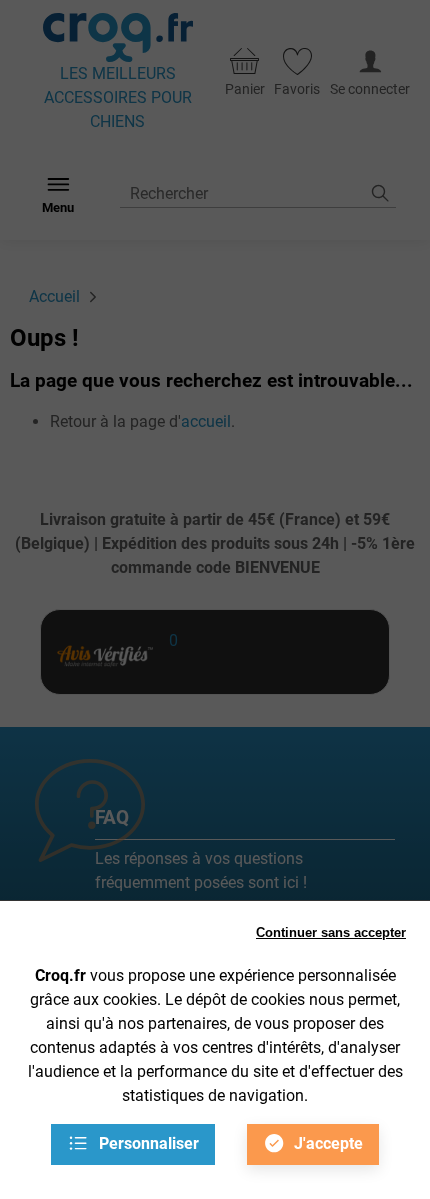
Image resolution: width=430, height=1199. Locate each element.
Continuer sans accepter (331, 932)
